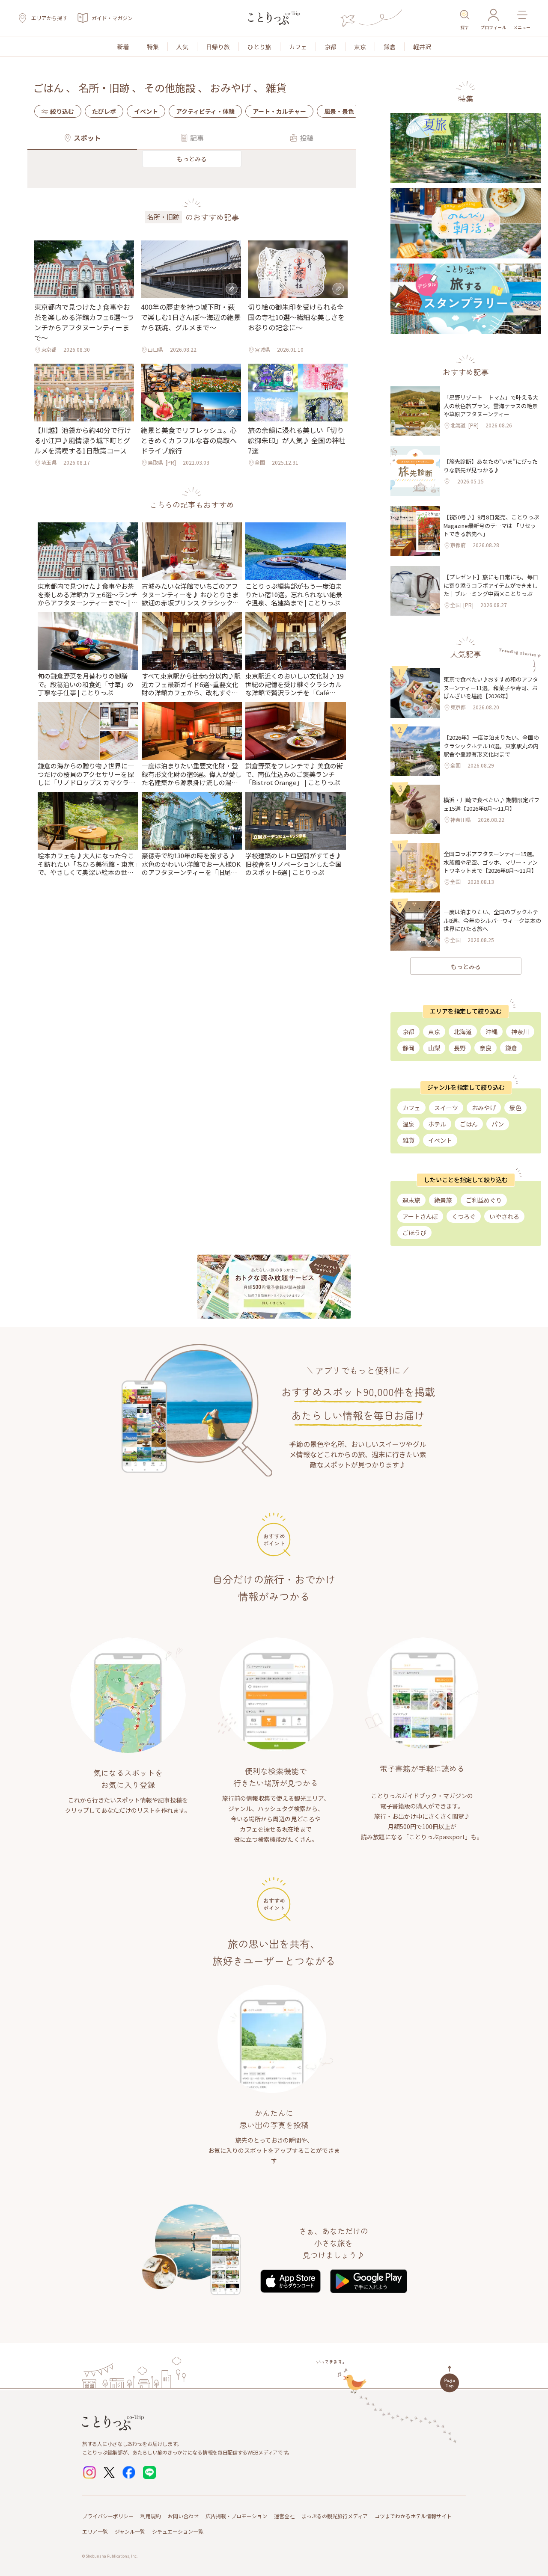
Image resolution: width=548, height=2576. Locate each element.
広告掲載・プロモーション (236, 2516)
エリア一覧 (95, 2531)
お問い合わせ (183, 2516)
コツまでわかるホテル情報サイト (413, 2516)
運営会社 (284, 2516)
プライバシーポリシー (108, 2516)
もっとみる (192, 159)
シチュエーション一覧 (178, 2531)
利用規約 (151, 2516)
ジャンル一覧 (130, 2531)
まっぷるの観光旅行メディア (335, 2516)
